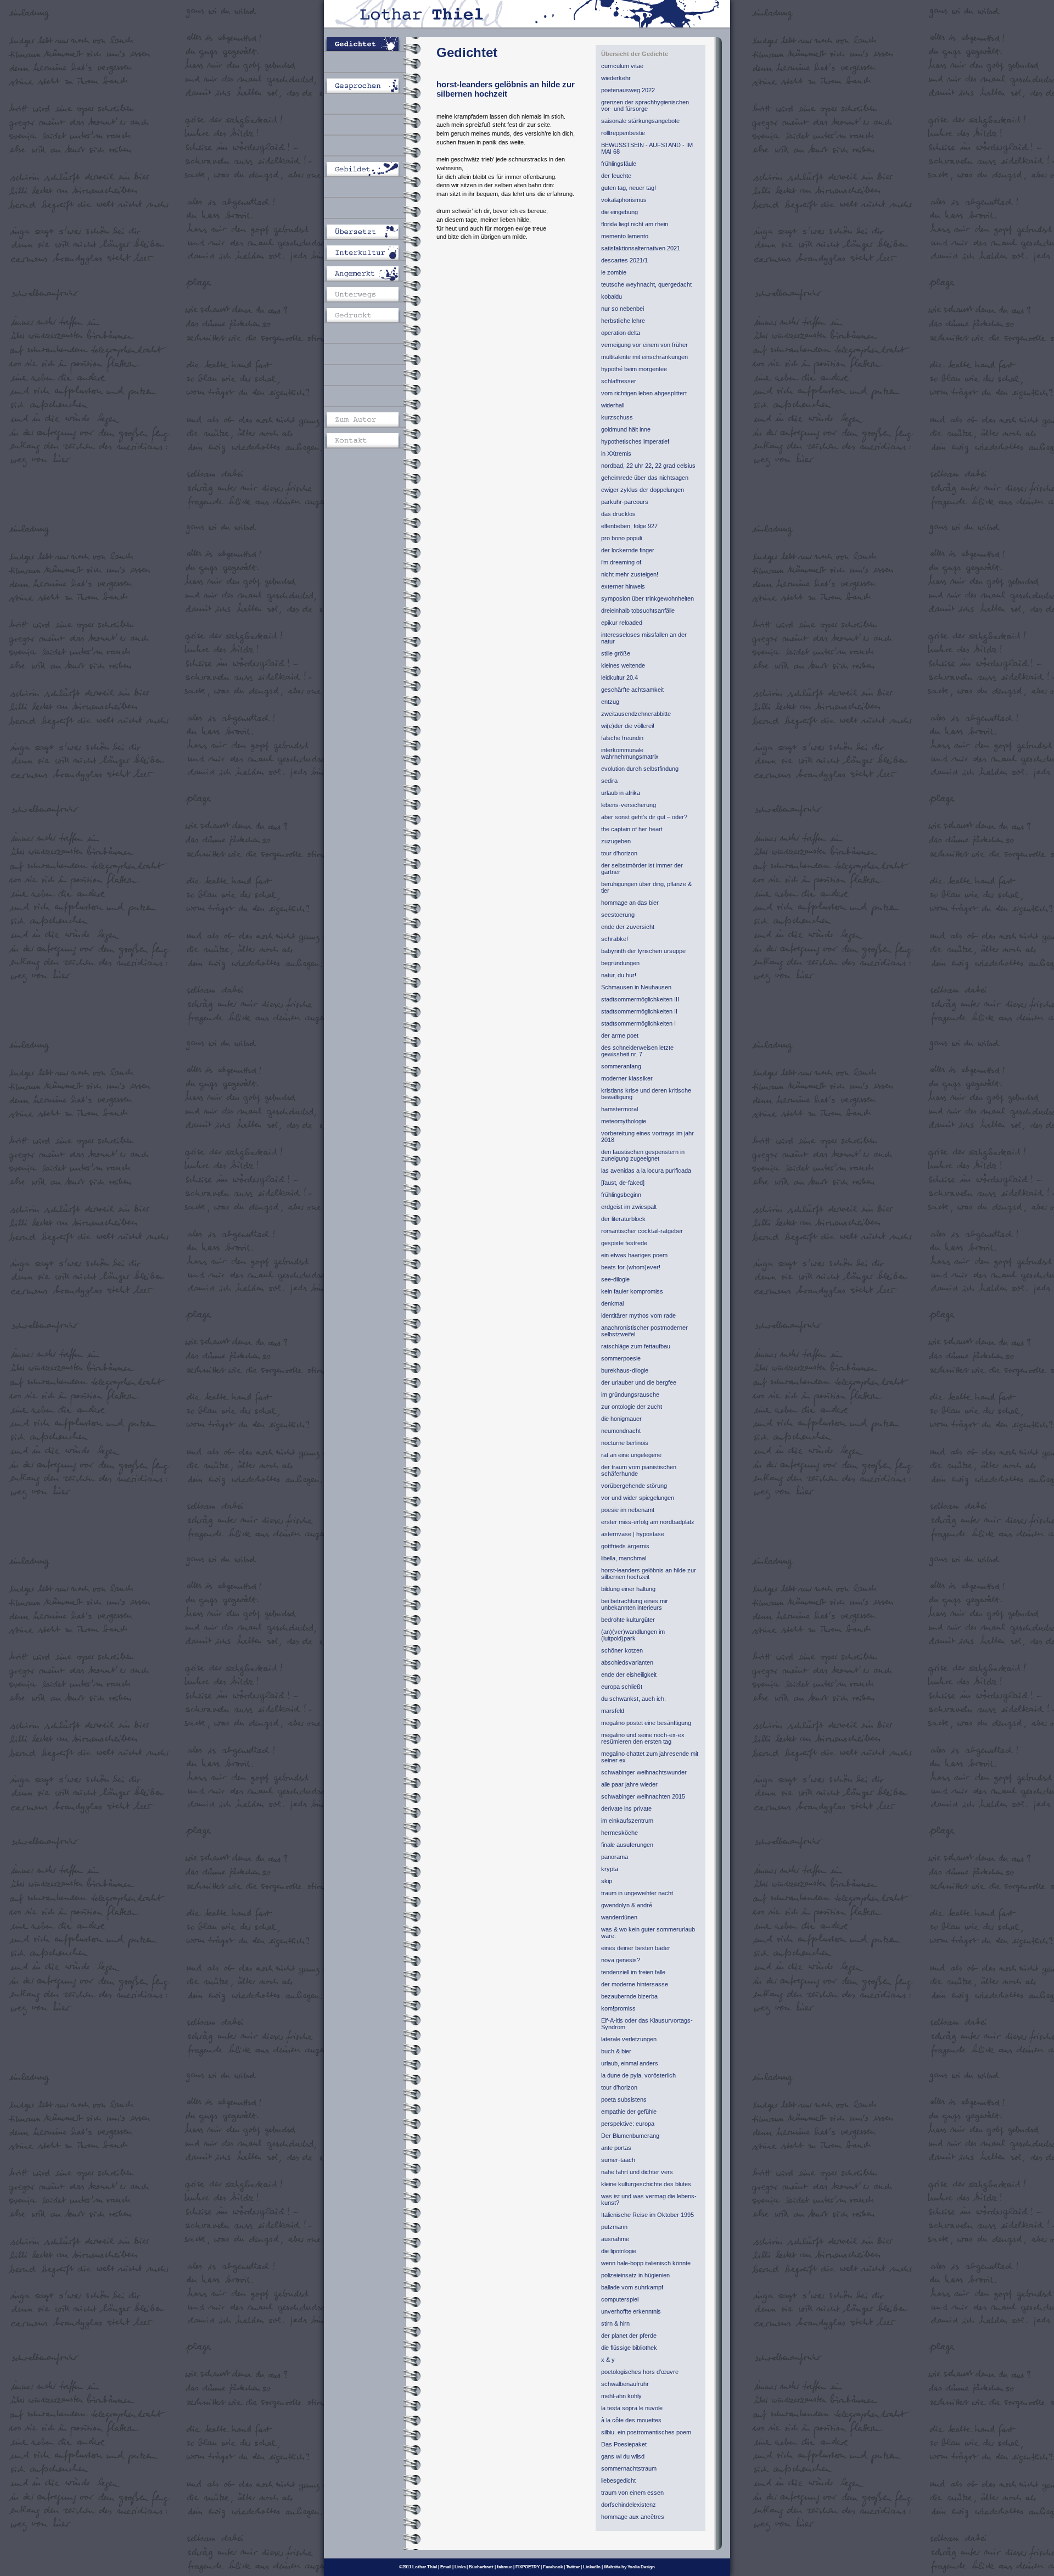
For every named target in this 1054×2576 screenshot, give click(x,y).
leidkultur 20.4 (619, 677)
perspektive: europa (628, 2124)
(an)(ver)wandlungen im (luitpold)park (633, 1635)
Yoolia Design (641, 2567)
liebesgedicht (618, 2480)
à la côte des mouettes (631, 2420)
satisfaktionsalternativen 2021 (641, 248)
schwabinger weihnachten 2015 (643, 1796)
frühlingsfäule (619, 164)
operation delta (621, 333)
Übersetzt (371, 232)
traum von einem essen (632, 2493)
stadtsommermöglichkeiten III (640, 999)
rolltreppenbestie (623, 133)
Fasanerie (371, 399)
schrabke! (615, 939)
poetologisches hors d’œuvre (640, 2372)
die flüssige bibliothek (629, 2348)
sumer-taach (618, 2160)
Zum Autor (371, 419)
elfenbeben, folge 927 (629, 526)
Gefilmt (371, 127)
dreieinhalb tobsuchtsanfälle (638, 611)
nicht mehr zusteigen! (630, 574)
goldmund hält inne (626, 429)
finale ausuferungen (627, 1845)
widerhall (613, 405)
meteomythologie (624, 1121)
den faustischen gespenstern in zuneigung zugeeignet (643, 1155)
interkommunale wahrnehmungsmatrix (630, 753)
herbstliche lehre (623, 321)
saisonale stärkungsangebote (640, 121)
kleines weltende (623, 665)
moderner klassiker (627, 1078)
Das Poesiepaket (624, 2444)
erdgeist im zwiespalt (629, 1207)
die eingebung (619, 212)
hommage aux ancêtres (633, 2517)
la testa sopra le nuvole (632, 2408)
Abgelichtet (371, 190)
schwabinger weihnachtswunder (644, 1772)
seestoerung (618, 915)
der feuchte (616, 176)
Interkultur (371, 253)
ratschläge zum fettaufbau (636, 1346)
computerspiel (620, 2299)
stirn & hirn (615, 2323)
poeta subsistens (624, 2099)
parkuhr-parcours (625, 502)
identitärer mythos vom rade (638, 1315)
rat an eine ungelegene (631, 1455)
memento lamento (625, 236)
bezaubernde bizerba (629, 1996)
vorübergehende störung (634, 1486)
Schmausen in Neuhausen (636, 987)
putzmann (614, 2227)
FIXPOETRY (528, 2567)
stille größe (616, 653)
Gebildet (371, 169)
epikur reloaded (622, 623)
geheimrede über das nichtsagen (645, 478)
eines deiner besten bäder (636, 1948)
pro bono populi (621, 538)
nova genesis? (621, 1960)
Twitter (573, 2567)
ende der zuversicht (628, 927)
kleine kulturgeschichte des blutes (646, 2184)
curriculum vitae (622, 66)
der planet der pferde (629, 2336)
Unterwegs (371, 294)
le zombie (614, 272)
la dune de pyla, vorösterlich (638, 2075)
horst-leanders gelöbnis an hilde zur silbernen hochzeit (649, 1573)
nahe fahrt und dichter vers (637, 2172)
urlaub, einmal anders (630, 2063)
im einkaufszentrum (627, 1821)
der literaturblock (623, 1219)
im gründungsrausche (630, 1395)
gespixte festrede (624, 1243)
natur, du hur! (619, 975)
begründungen (620, 963)
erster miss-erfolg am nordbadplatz (648, 1522)
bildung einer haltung (628, 1589)
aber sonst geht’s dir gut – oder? (644, 817)
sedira (609, 781)
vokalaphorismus (624, 200)
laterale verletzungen (629, 2039)
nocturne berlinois (625, 1443)
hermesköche (619, 1833)
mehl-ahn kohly (621, 2396)
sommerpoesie (621, 1358)
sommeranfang (621, 1066)
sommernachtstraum (629, 2468)
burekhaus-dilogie (625, 1370)
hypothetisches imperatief (635, 441)
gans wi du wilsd (623, 2456)
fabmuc (504, 2567)
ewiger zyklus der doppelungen (643, 490)
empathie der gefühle (629, 2112)
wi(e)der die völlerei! (628, 726)
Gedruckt (371, 315)
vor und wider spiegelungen (638, 1498)
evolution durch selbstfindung (640, 769)
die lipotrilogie (619, 2251)
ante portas (616, 2148)
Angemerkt (371, 273)
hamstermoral (619, 1109)
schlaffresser (619, 381)
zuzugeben (616, 841)
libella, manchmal (624, 1558)
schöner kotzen (622, 1650)
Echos (371, 357)
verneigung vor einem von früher (644, 345)
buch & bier (616, 2051)
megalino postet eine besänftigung (646, 1723)
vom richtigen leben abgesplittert (644, 393)
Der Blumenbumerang (630, 2136)
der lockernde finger (628, 550)
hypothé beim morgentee (634, 369)
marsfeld (613, 1711)
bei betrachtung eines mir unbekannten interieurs (635, 1604)
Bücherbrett (481, 2567)
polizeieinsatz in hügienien (635, 2275)
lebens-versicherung (629, 805)
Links (460, 2567)
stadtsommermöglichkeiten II (639, 1011)
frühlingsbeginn (621, 1195)
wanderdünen (619, 1917)
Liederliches (371, 107)
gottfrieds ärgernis (625, 1546)
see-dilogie (615, 1279)
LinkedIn (592, 2567)
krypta (610, 1869)
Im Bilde (371, 148)
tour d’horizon (619, 853)
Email (446, 2567)
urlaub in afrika (621, 793)
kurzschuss (617, 417)
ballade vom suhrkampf (632, 2287)
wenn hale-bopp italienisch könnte (646, 2263)
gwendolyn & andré (627, 1905)
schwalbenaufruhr (625, 2384)
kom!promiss (618, 2008)
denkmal (612, 1303)
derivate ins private (626, 1808)
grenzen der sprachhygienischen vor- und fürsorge (645, 105)
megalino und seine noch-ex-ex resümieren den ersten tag (643, 1738)
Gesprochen (371, 86)
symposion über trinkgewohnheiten (647, 598)
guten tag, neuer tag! (629, 188)
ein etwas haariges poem (634, 1255)
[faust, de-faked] (623, 1183)
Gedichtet (371, 44)
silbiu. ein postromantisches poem (646, 2432)
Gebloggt (371, 336)
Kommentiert (371, 211)
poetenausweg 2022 (628, 90)
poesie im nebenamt (628, 1510)
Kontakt (371, 440)
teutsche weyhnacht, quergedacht (646, 284)
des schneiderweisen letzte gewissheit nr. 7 (637, 1051)
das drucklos (618, 514)
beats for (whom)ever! (631, 1267)
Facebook (553, 2567)
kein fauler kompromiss (632, 1291)
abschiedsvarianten (627, 1662)
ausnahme (615, 2239)
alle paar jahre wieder (629, 1784)
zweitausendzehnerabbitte (636, 714)
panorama (615, 1857)
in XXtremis (616, 453)
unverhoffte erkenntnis (631, 2311)
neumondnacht (621, 1431)
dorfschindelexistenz (629, 2505)
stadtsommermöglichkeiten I (638, 1023)
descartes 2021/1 (624, 260)
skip (607, 1881)
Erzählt (371, 65)
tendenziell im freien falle (633, 1972)
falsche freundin (622, 738)
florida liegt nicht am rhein (635, 224)
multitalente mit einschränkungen (644, 357)
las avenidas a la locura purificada (646, 1171)
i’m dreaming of (621, 562)
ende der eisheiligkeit (629, 1675)
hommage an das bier (630, 903)
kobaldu (612, 296)
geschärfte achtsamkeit (632, 690)
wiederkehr (616, 78)
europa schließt (622, 1687)
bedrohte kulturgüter (628, 1620)
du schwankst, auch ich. (633, 1699)
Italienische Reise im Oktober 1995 (647, 2215)
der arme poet (620, 1035)
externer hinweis (623, 586)
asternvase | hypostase (633, 1534)
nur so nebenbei (623, 309)
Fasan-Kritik (371, 378)
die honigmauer (621, 1419)
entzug (610, 702)
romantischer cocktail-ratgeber (642, 1231)
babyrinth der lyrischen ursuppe (643, 951)
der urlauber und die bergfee (639, 1382)
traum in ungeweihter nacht (637, 1893)
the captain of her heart (632, 829)
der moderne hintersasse (635, 1984)
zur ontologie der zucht (632, 1407)
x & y (608, 2360)
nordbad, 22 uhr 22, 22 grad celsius (648, 466)
